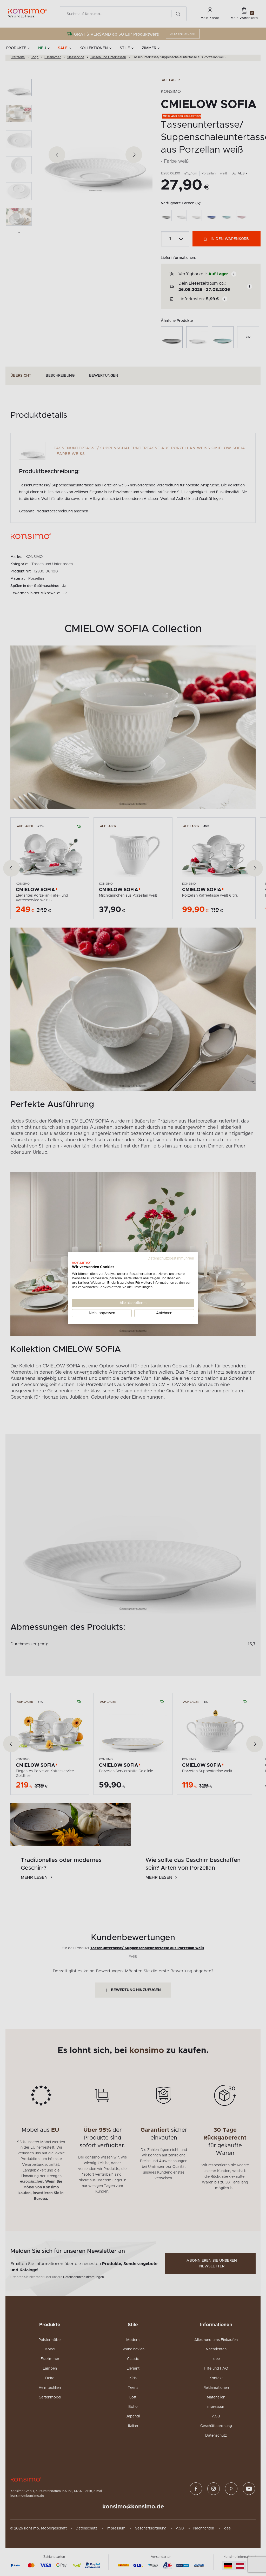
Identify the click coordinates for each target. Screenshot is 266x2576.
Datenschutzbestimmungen (171, 1258)
